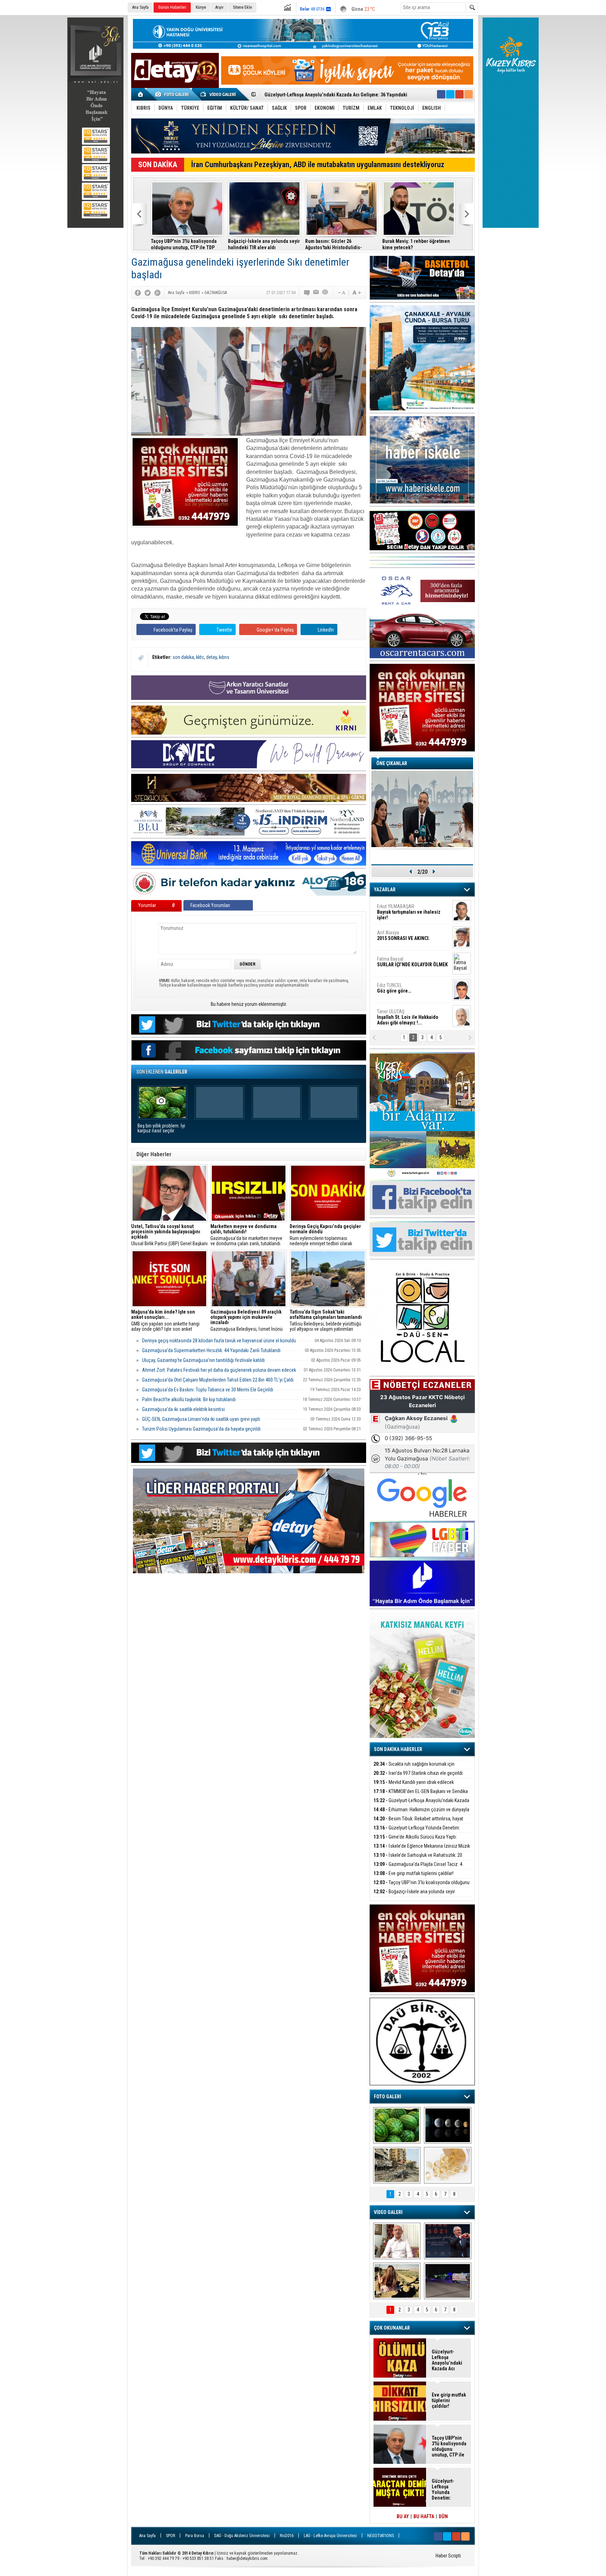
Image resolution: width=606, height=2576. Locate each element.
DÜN (443, 2516)
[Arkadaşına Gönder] (316, 293)
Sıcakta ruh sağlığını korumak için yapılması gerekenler (414, 1768)
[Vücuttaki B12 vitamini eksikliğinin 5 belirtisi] (448, 2165)
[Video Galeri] (219, 94)
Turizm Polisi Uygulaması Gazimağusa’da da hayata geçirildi (201, 1429)
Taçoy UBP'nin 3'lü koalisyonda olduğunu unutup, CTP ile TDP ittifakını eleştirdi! (184, 244)
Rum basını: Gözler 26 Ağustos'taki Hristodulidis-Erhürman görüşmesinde (334, 244)
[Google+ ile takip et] (459, 94)
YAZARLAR (385, 890)
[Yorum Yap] (307, 293)
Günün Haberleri (172, 7)
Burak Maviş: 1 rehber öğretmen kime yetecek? (416, 244)
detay (211, 657)
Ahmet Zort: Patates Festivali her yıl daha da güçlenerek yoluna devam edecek (219, 1370)
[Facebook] (138, 293)
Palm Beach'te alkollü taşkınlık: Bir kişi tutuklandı (189, 1399)
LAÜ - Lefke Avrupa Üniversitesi (330, 2536)
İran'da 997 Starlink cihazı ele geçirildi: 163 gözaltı (419, 1777)
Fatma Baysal (412, 962)
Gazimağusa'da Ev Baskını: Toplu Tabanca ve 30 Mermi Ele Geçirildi (208, 1390)
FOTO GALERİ (388, 2097)
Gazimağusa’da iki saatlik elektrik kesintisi (183, 1409)
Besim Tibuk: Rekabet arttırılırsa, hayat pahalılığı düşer (322, 95)
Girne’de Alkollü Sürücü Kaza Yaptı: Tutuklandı (415, 1841)
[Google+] (157, 293)
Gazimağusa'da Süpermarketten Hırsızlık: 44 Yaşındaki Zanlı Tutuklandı (211, 1350)
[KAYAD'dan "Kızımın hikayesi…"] (397, 2281)
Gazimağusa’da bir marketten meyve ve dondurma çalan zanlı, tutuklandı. (246, 1235)
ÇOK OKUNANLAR (392, 2328)
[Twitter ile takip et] (450, 94)
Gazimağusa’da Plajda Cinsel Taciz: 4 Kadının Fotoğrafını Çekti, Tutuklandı (418, 1868)
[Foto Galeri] (173, 94)
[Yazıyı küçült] (341, 293)
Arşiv (219, 7)
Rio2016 (287, 2536)
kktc (200, 657)
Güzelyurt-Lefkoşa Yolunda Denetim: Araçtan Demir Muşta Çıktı (417, 1832)
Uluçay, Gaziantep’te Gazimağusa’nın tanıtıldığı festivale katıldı (203, 1360)
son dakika (183, 657)
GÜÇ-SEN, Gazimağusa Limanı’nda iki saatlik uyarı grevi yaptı (201, 1419)
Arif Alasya (403, 935)
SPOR (170, 2536)
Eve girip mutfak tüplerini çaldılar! (413, 1873)
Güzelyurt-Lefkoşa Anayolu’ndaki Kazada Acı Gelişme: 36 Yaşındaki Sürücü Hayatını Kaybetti (449, 2360)
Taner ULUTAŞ (408, 1017)
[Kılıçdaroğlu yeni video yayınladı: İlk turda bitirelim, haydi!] (448, 2241)
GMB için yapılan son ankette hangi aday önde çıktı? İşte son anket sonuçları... (165, 1321)
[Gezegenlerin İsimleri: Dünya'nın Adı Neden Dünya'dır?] (448, 2125)
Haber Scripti (448, 2556)
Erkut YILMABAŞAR (409, 912)
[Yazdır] (325, 293)
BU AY (403, 2516)
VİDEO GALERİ (388, 2212)
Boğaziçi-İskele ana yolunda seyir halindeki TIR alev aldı (264, 244)
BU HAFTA (424, 2516)
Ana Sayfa (140, 7)
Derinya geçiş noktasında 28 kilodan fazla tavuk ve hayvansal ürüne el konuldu (219, 1341)
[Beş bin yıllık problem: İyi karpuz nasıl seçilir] (397, 2125)
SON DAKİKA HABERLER (398, 1749)
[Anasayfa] (141, 94)
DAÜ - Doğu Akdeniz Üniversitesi (242, 2536)
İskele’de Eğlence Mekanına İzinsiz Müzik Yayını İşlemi (422, 1850)
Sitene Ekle (242, 7)
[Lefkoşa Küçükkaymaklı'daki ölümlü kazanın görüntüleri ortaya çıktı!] (448, 2281)
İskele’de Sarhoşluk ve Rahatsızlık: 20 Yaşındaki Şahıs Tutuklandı (418, 1859)
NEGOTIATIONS (381, 2536)
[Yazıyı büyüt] (357, 293)
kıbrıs (224, 657)
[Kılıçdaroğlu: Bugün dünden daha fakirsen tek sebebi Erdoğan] (397, 2241)
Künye (201, 7)
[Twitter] (148, 293)
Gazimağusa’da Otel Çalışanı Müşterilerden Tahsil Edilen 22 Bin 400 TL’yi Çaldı (218, 1380)
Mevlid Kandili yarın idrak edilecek (414, 1782)
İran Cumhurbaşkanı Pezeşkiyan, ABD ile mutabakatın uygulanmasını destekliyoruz (318, 165)
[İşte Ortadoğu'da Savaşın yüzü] (397, 2165)
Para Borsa (195, 2536)
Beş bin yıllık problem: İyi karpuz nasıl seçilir (161, 1128)
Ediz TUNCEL (394, 988)
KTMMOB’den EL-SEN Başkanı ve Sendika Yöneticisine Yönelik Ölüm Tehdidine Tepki (421, 1795)
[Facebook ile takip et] (441, 94)
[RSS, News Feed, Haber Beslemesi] (469, 94)
